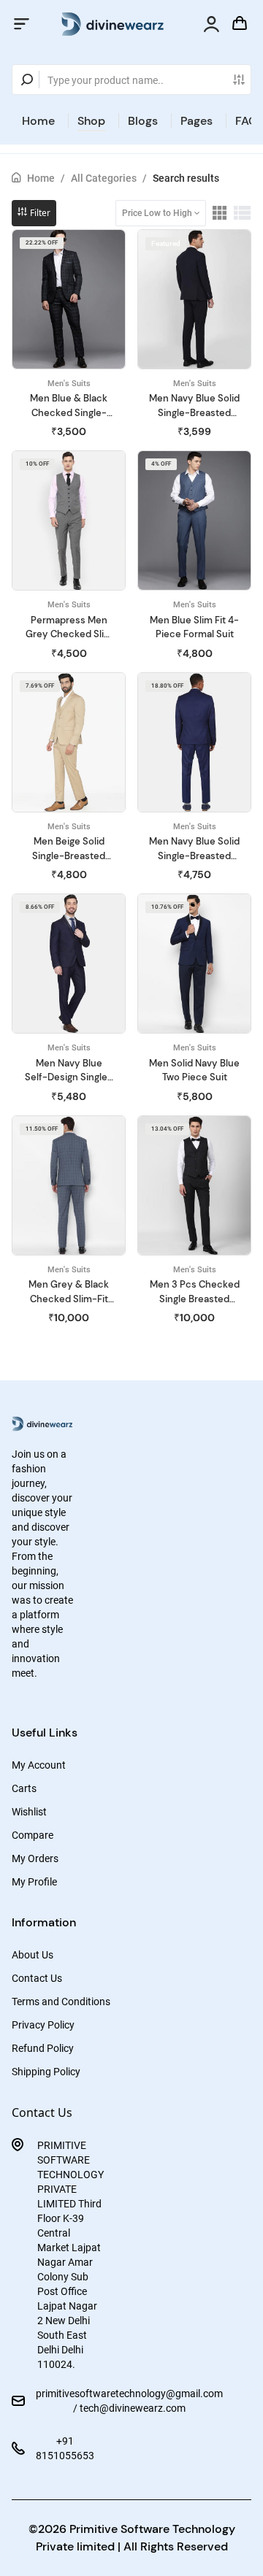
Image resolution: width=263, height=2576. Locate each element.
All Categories (104, 178)
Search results (186, 178)
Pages (197, 121)
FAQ (247, 121)
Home (38, 121)
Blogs (143, 121)
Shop (91, 121)
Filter (39, 213)
